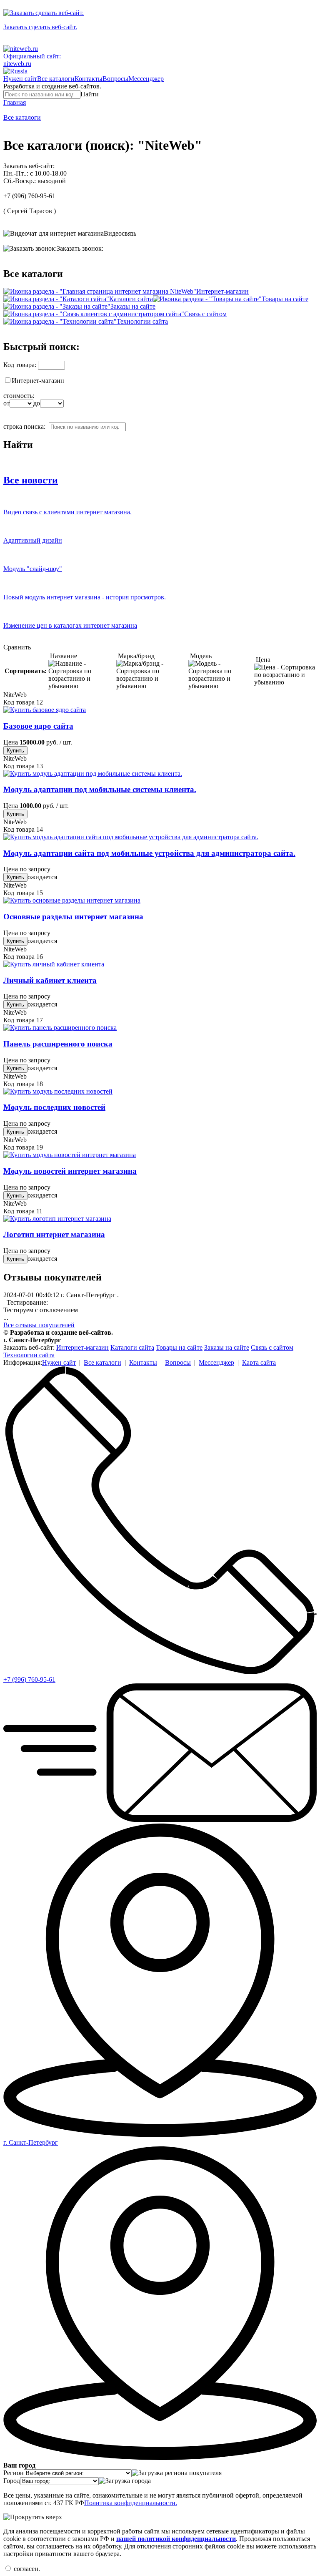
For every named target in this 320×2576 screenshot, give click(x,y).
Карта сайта (259, 1362)
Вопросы (115, 79)
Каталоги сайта (131, 299)
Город (12, 2481)
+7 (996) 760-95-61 (29, 196)
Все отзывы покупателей (39, 1325)
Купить (15, 751)
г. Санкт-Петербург (31, 2142)
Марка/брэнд (135, 656)
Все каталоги (56, 79)
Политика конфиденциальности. (131, 2503)
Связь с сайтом (205, 314)
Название (63, 656)
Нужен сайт (20, 79)
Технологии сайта (142, 321)
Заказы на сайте (133, 306)
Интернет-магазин (222, 291)
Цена (262, 660)
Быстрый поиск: (41, 347)
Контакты (89, 79)
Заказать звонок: (80, 248)
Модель (200, 656)
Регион (14, 2473)
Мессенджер (146, 79)
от (6, 403)
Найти (90, 94)
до (37, 403)
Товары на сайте (285, 299)
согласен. (26, 2569)
